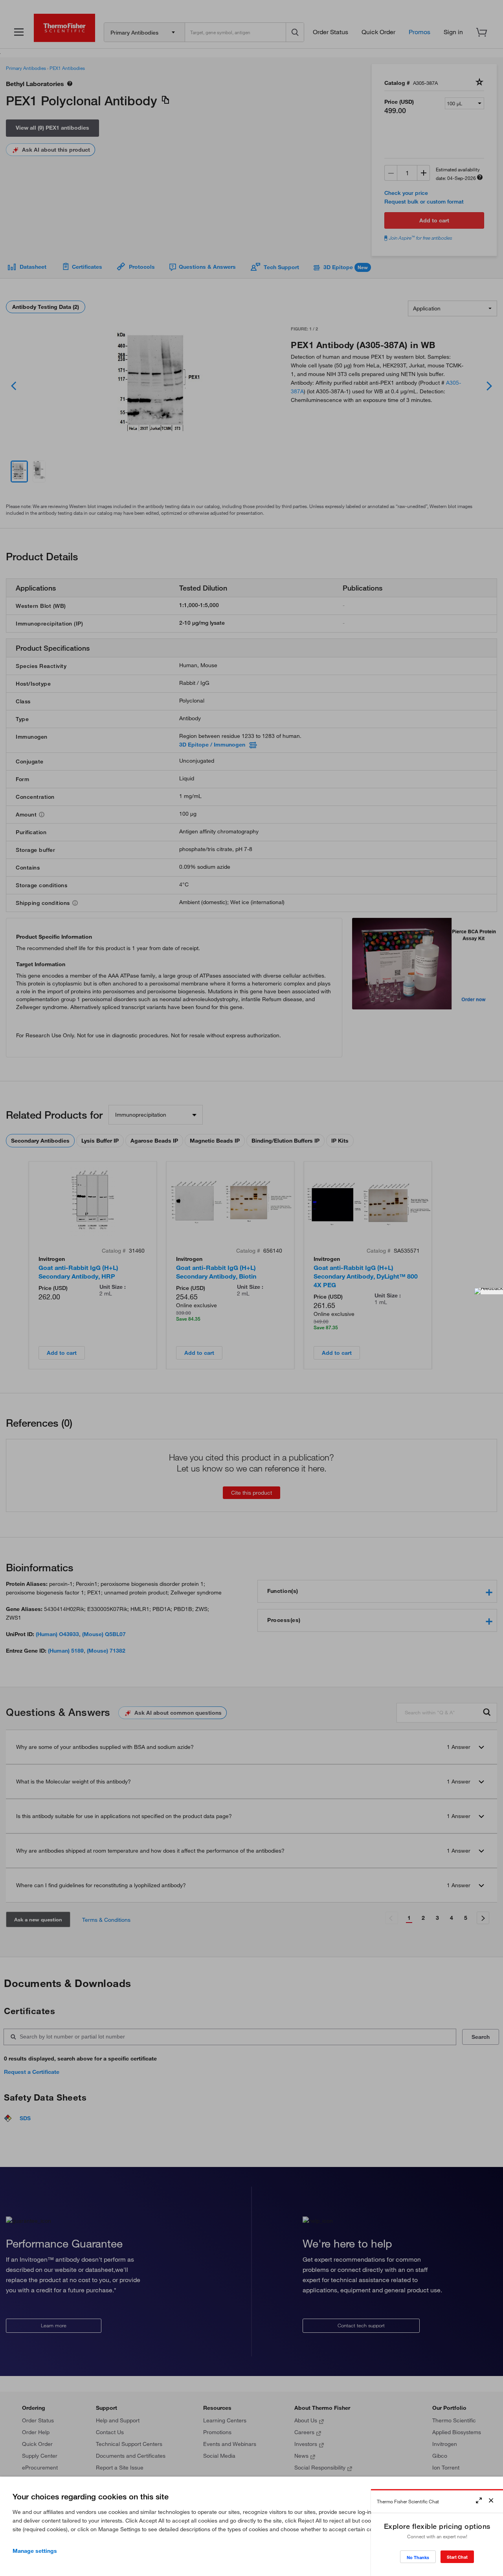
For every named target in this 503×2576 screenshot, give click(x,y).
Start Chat (457, 2557)
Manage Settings (35, 2551)
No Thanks (418, 2557)
